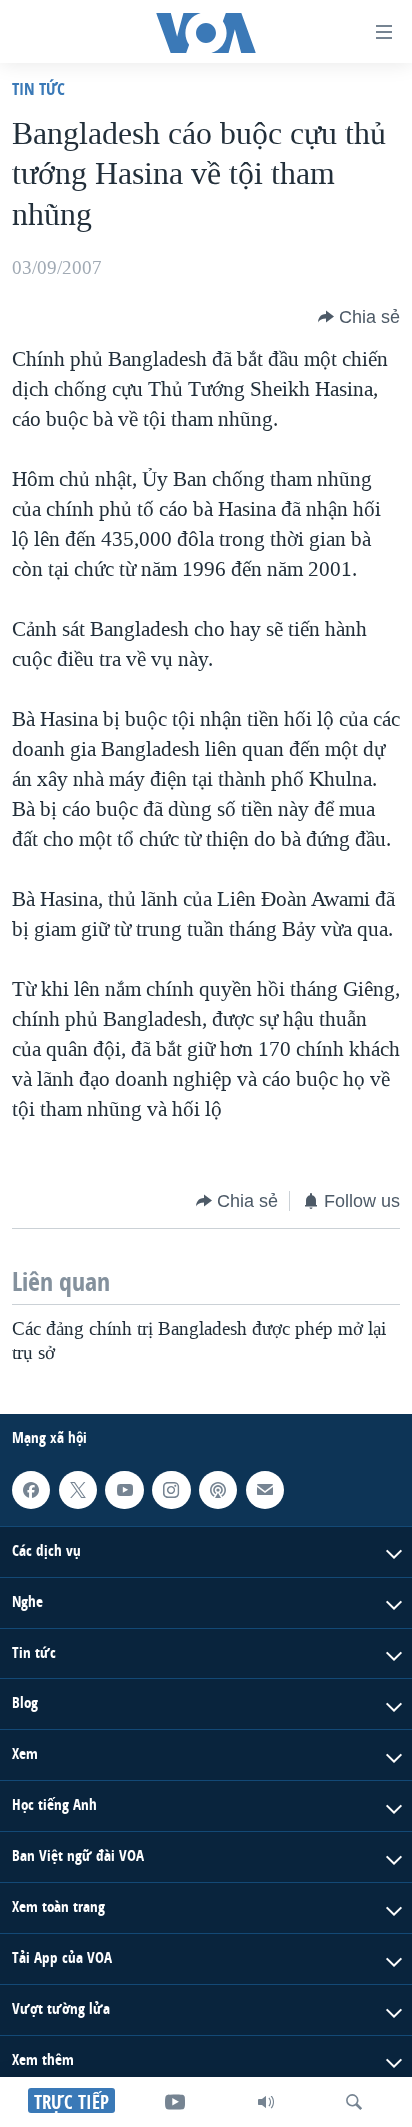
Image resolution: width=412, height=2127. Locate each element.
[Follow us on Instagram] (171, 1490)
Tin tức (38, 88)
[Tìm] (354, 2102)
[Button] (359, 317)
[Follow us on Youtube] (124, 1490)
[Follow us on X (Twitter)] (78, 1490)
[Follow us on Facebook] (31, 1490)
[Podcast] (218, 1490)
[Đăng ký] (265, 1490)
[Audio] (266, 2102)
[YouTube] (175, 2102)
